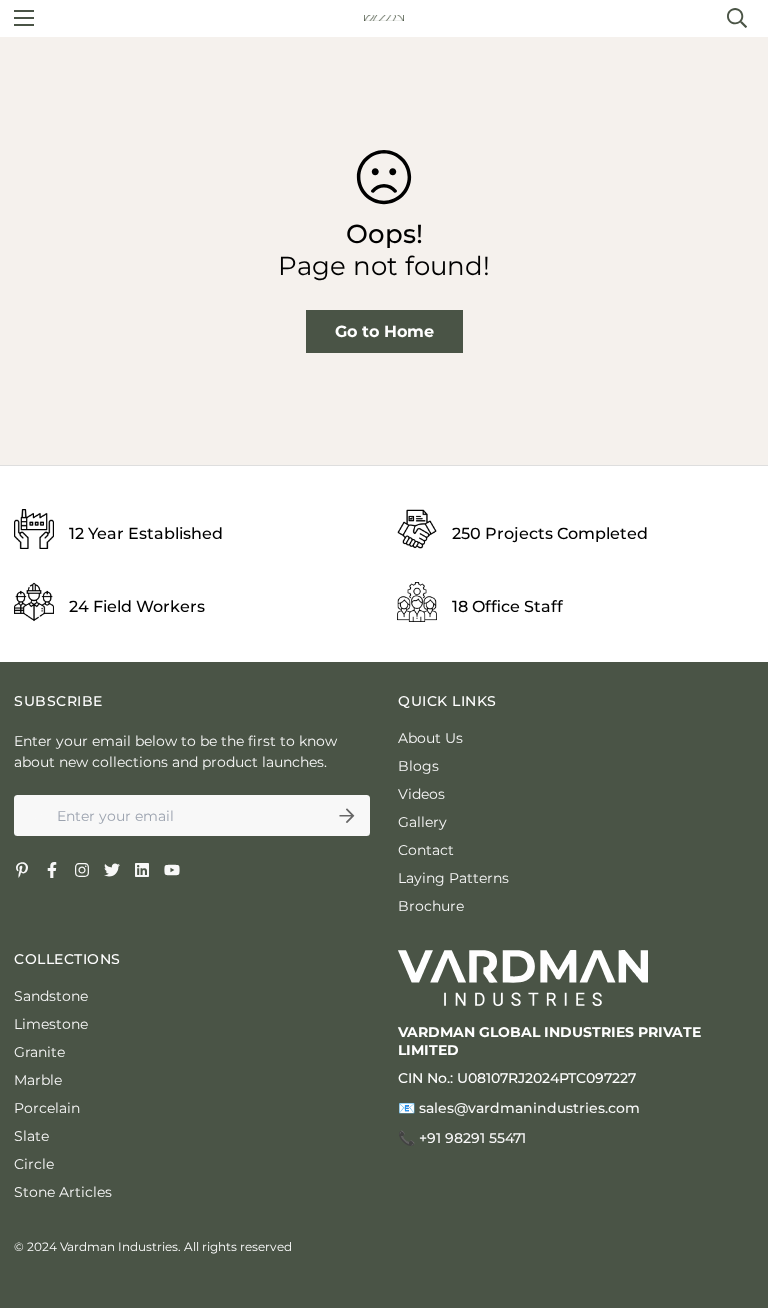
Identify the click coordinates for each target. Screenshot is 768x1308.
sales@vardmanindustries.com (529, 1108)
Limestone (51, 1024)
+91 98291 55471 (472, 1138)
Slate (31, 1136)
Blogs (418, 766)
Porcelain (47, 1108)
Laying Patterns (453, 878)
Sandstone (51, 996)
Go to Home (384, 331)
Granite (39, 1052)
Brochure (431, 906)
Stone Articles (63, 1192)
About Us (430, 738)
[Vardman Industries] (384, 18)
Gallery (422, 822)
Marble (38, 1080)
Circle (34, 1164)
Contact (426, 850)
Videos (421, 794)
